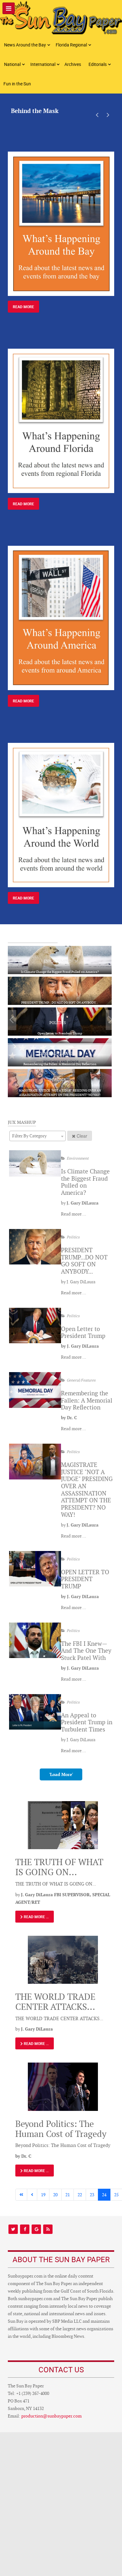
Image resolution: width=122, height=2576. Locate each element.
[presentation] (97, 115)
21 (68, 2195)
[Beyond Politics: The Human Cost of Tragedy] (63, 2086)
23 (92, 2195)
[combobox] (38, 1136)
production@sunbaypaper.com (51, 2416)
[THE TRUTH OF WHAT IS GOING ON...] (63, 1825)
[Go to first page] (21, 2195)
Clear (82, 1136)
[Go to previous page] (32, 2195)
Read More (23, 307)
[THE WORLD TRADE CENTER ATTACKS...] (63, 1959)
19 (43, 2195)
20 (55, 2195)
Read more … (74, 1214)
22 (80, 2195)
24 (104, 2195)
